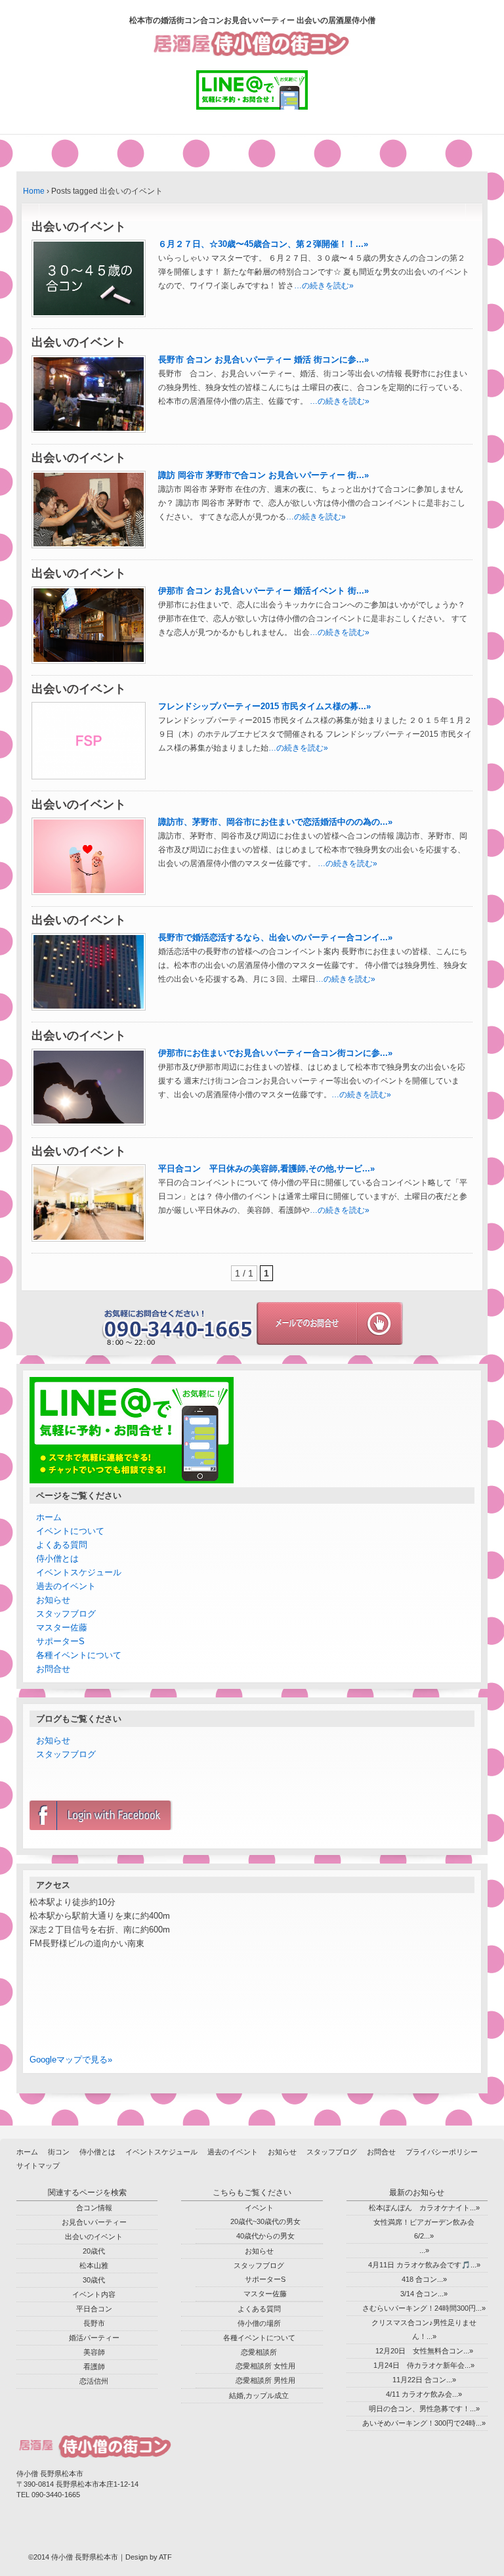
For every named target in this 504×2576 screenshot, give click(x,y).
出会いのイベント (94, 2237)
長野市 (94, 2323)
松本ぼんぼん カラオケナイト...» (424, 2208)
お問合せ (53, 1669)
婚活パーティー (94, 2338)
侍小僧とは (57, 1559)
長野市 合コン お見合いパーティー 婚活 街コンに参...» (263, 360)
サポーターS (60, 1641)
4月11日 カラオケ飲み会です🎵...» (424, 2265)
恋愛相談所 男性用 (265, 2380)
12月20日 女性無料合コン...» (424, 2351)
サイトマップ (38, 2166)
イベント (259, 2208)
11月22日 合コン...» (424, 2380)
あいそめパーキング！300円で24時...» (424, 2423)
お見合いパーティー (94, 2222)
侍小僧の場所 (259, 2323)
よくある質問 (62, 1545)
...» (424, 2250)
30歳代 (94, 2280)
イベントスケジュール (79, 1572)
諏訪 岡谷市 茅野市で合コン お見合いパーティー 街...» (263, 475)
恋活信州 (94, 2381)
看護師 (94, 2367)
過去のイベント (66, 1586)
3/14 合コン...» (424, 2294)
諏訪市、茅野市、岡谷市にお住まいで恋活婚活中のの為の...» (275, 822)
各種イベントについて (79, 1655)
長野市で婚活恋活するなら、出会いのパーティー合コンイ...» (275, 937)
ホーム (49, 1517)
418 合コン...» (424, 2279)
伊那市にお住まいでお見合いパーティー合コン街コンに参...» (275, 1053)
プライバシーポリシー (442, 2152)
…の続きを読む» (324, 286)
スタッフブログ (66, 1614)
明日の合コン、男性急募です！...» (424, 2409)
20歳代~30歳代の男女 (265, 2221)
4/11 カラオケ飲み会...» (424, 2394)
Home (34, 191)
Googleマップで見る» (71, 2060)
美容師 (94, 2352)
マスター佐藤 (62, 1627)
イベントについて (70, 1531)
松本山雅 (94, 2265)
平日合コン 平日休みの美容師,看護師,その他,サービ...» (266, 1168)
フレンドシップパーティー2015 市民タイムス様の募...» (264, 706)
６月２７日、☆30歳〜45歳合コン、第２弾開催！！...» (263, 244)
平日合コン (94, 2309)
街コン (59, 2152)
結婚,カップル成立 (259, 2395)
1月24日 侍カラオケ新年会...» (424, 2365)
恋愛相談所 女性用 (265, 2366)
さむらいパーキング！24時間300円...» (424, 2308)
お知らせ (53, 1600)
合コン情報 (94, 2208)
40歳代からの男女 (265, 2236)
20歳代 (94, 2251)
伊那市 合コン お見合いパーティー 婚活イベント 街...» (263, 591)
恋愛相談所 (259, 2352)
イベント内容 (94, 2294)
